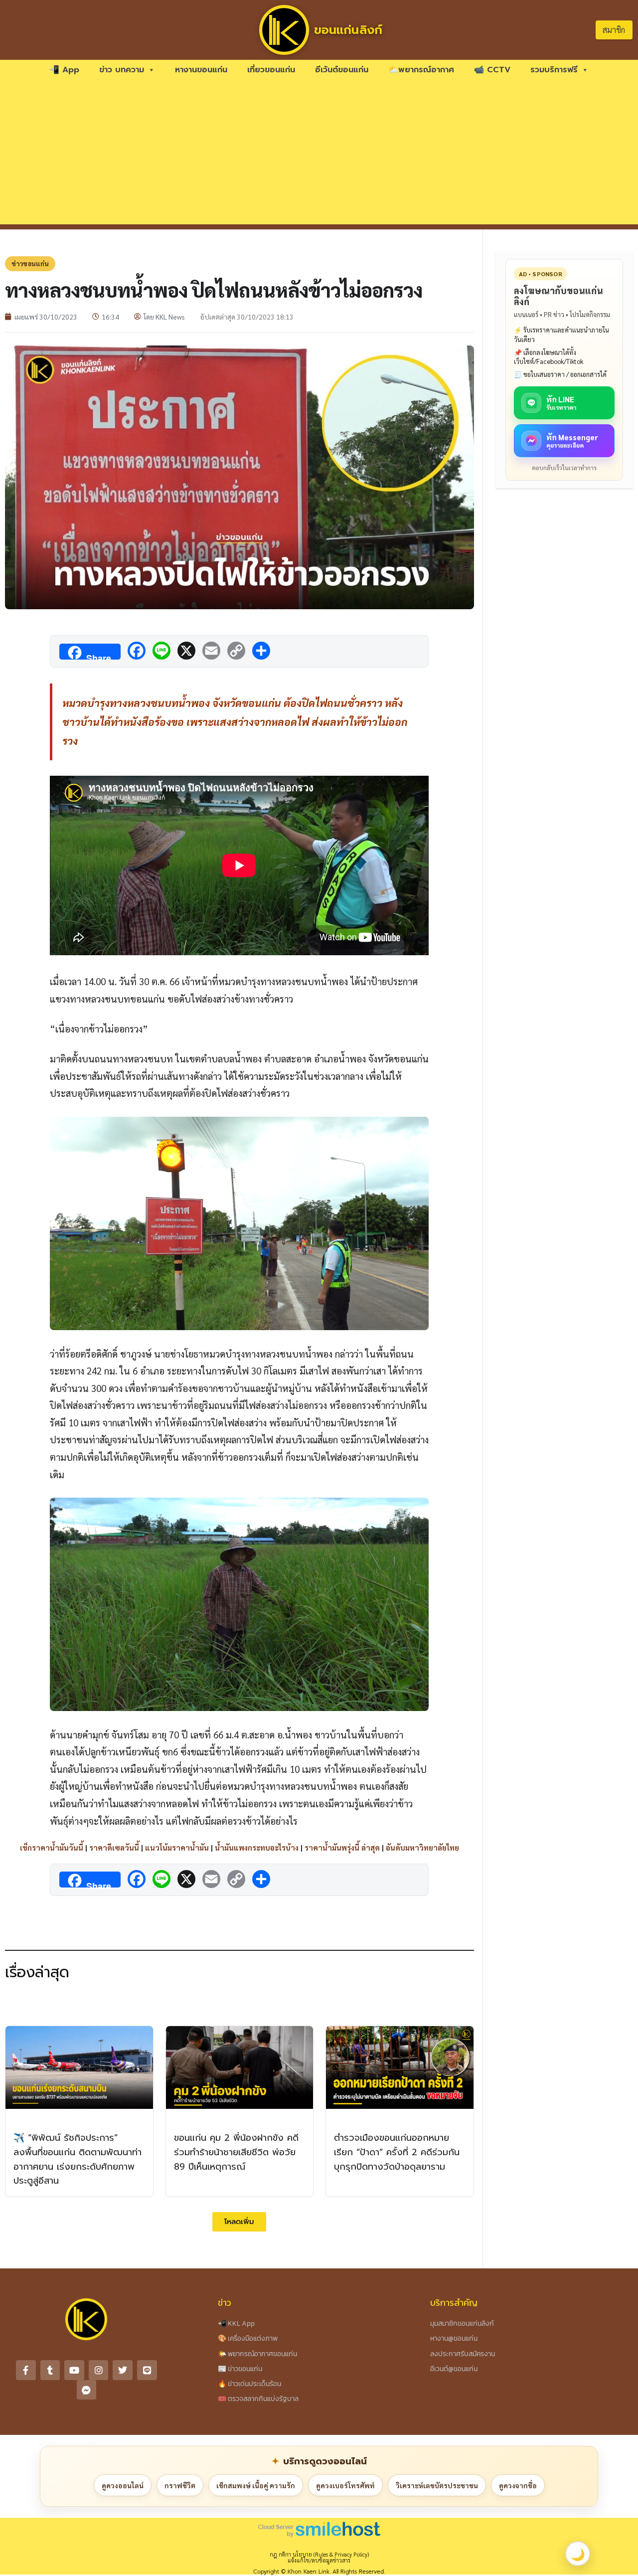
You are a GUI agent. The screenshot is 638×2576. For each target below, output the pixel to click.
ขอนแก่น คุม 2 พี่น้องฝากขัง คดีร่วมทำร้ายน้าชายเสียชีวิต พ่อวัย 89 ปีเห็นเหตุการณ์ (236, 2152)
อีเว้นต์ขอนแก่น (342, 70)
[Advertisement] (319, 155)
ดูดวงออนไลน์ (123, 2485)
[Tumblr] (50, 2370)
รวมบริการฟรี (554, 70)
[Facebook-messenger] (87, 2390)
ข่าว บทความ (122, 70)
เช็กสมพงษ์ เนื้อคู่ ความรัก (256, 2485)
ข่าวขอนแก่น (30, 263)
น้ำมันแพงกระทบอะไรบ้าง (257, 1847)
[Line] (147, 2370)
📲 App (64, 70)
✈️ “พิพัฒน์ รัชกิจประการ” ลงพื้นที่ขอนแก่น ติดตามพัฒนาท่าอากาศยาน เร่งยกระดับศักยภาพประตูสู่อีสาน (78, 2159)
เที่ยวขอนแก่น (271, 70)
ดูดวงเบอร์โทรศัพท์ (345, 2485)
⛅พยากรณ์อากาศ (421, 70)
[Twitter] (123, 2370)
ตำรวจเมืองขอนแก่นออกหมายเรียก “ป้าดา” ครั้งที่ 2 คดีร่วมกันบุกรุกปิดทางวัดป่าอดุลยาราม (397, 2152)
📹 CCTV (492, 70)
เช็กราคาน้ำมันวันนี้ (52, 1847)
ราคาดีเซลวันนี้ (114, 1847)
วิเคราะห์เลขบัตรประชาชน (437, 2485)
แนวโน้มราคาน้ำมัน (177, 1847)
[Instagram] (99, 2370)
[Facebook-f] (26, 2370)
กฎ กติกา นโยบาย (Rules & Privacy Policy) (319, 2554)
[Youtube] (74, 2370)
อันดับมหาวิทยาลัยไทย (422, 1847)
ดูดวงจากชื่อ (518, 2485)
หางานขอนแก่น (201, 70)
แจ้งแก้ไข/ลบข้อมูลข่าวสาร (319, 2560)
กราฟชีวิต (180, 2485)
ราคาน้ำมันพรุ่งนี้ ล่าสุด (342, 1847)
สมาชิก (614, 30)
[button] (239, 2222)
